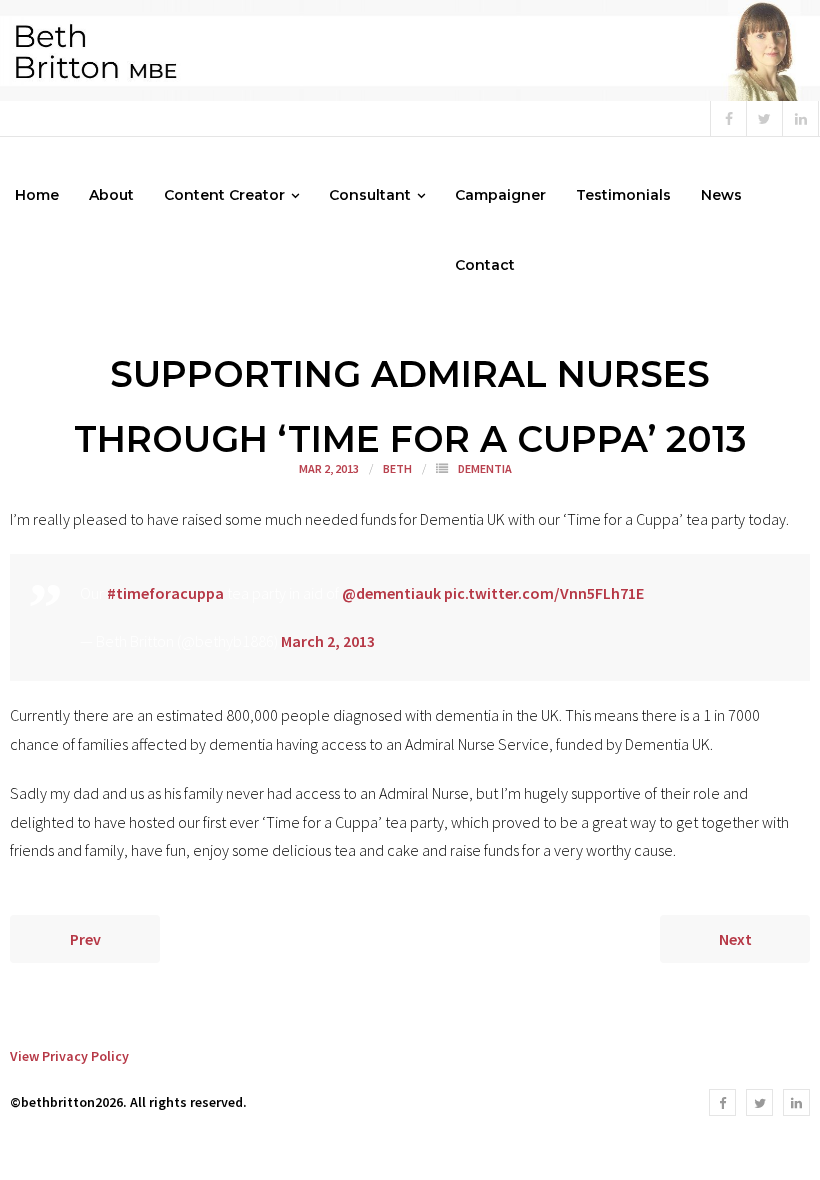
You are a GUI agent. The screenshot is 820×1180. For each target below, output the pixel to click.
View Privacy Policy (69, 1056)
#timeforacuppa (165, 593)
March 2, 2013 (328, 641)
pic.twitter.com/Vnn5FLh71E (544, 593)
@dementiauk (391, 593)
